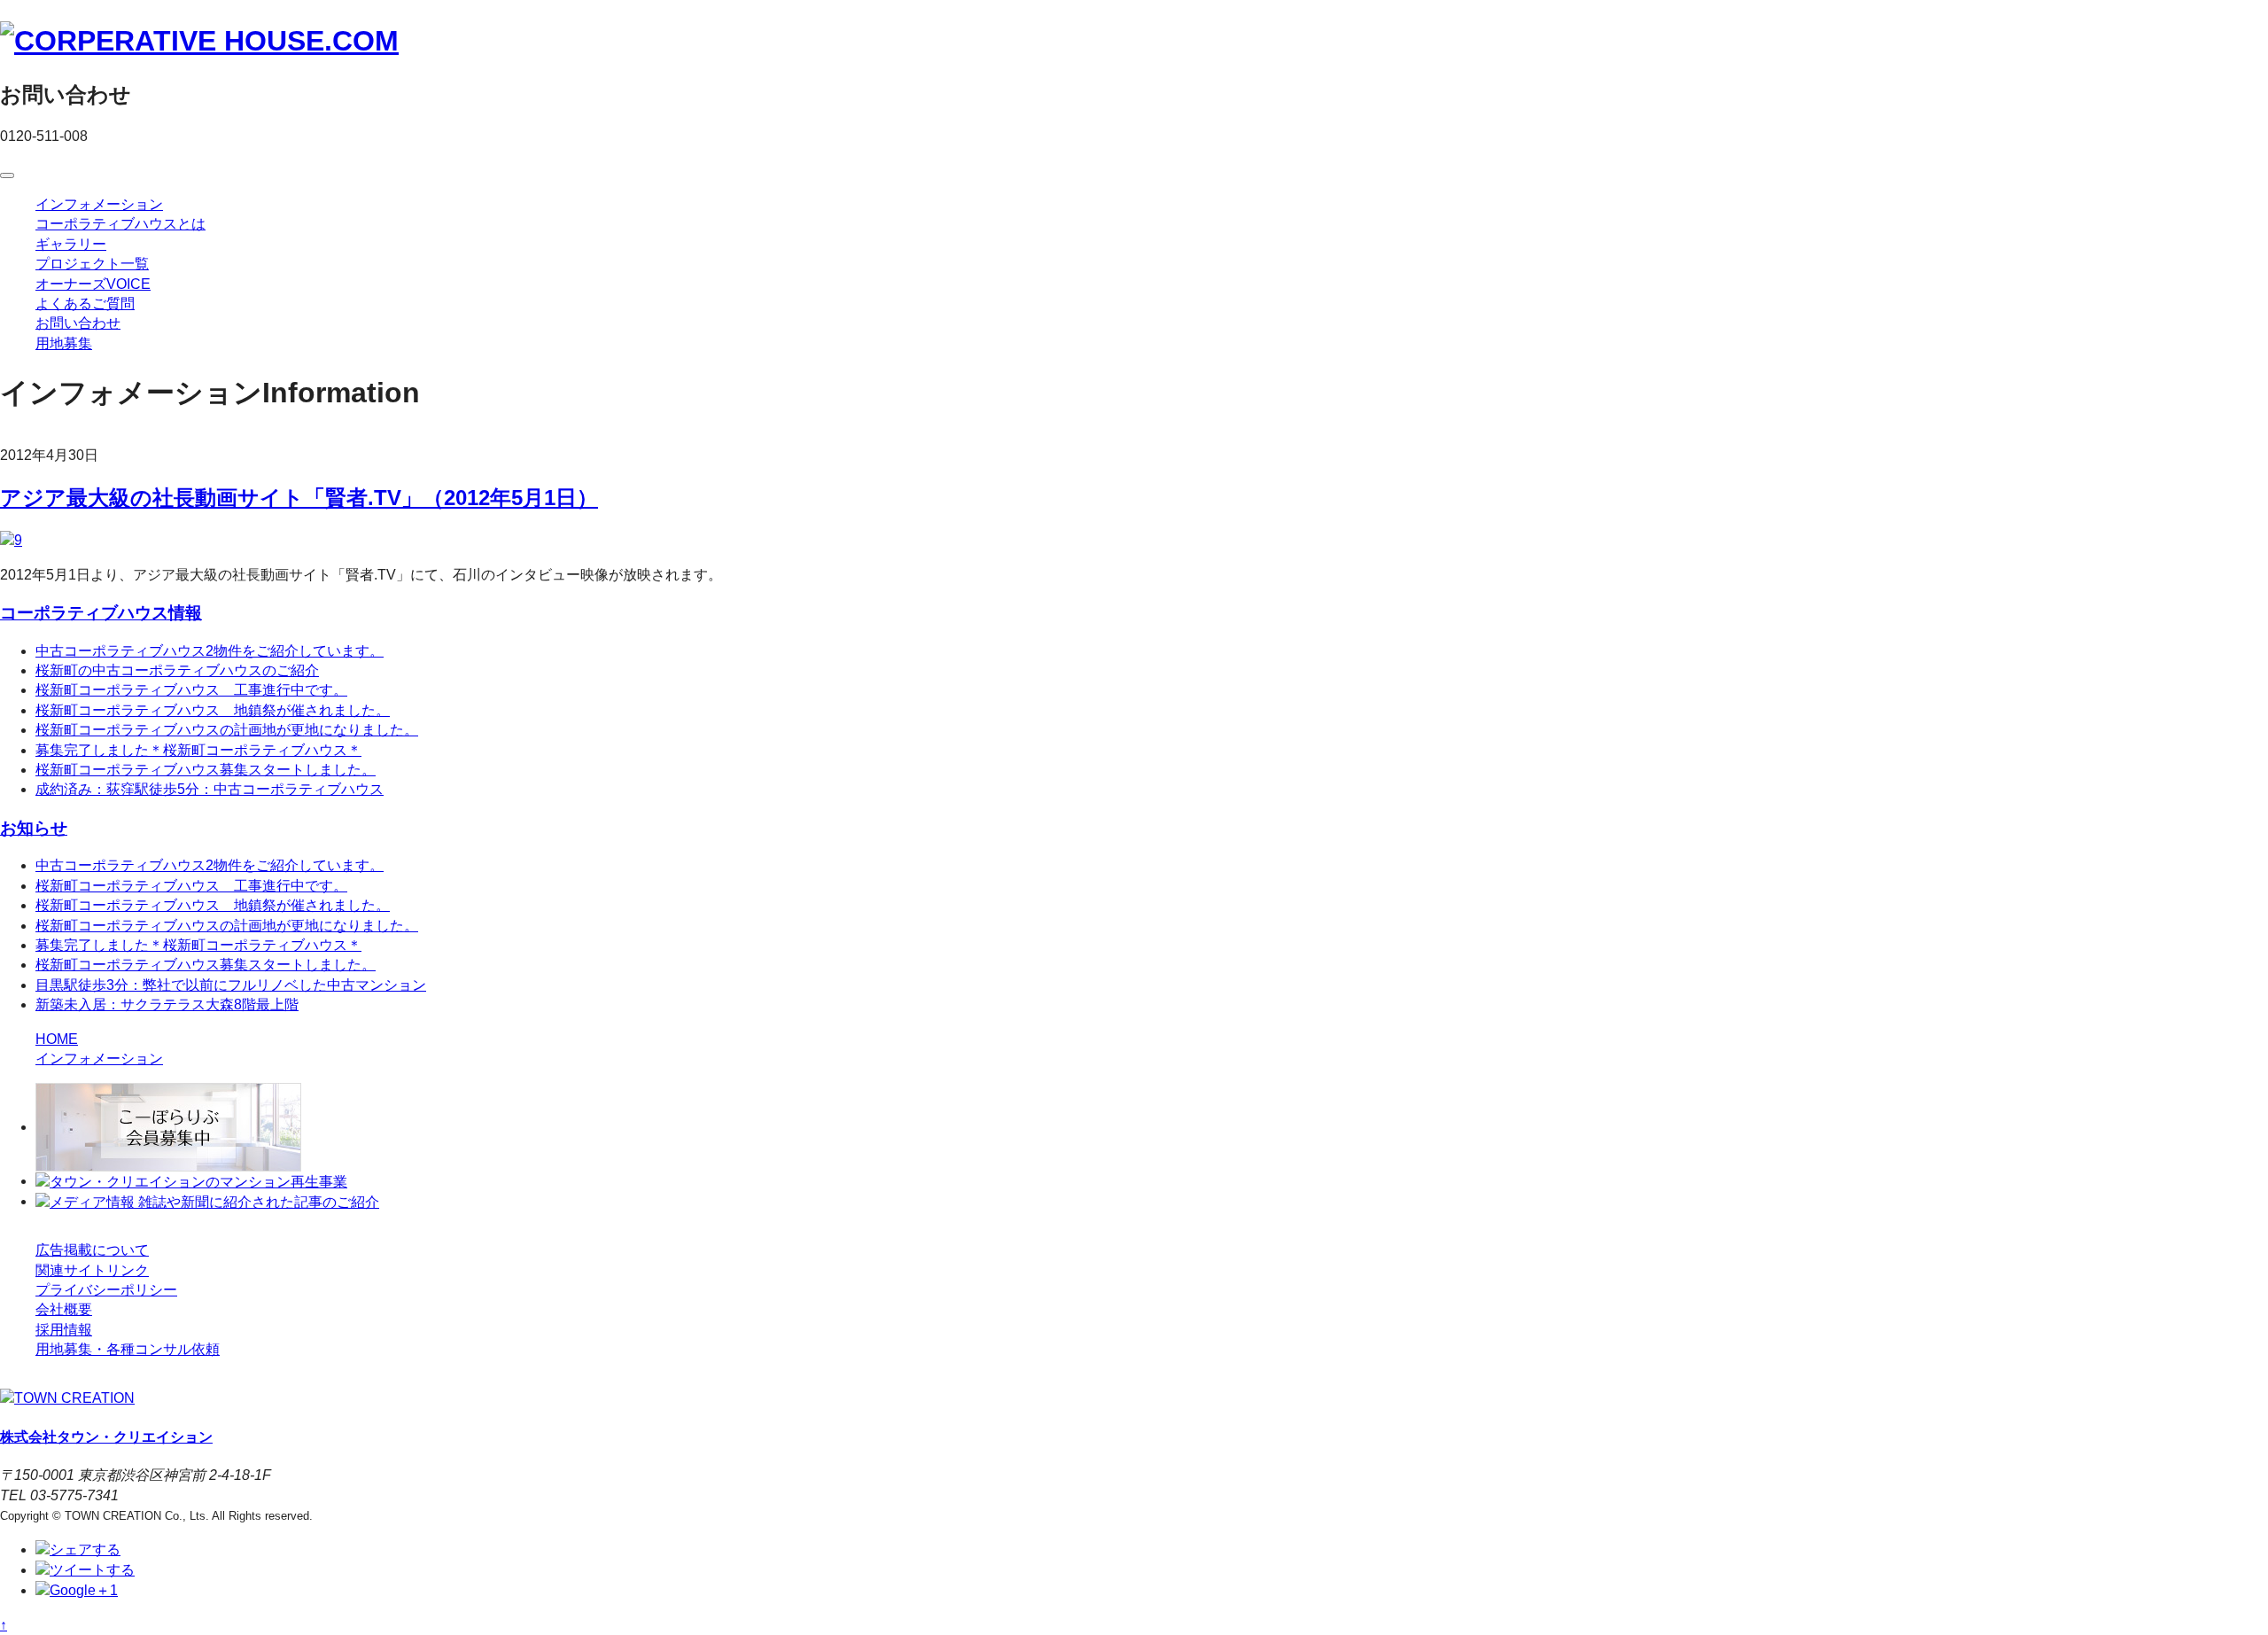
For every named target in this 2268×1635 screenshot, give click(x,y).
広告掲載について (92, 1250)
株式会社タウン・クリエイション (106, 1437)
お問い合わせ (78, 323)
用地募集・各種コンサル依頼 (128, 1349)
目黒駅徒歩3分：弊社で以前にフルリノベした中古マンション (231, 985)
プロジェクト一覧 (92, 264)
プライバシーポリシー (106, 1290)
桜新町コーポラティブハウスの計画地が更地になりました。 (227, 730)
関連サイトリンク (92, 1270)
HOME (57, 1039)
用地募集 (64, 343)
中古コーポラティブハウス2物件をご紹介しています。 (210, 651)
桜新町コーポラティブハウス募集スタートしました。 (206, 770)
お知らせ (34, 828)
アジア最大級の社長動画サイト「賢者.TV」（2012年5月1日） (299, 498)
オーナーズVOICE (93, 284)
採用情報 (64, 1330)
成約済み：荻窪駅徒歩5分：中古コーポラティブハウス (210, 789)
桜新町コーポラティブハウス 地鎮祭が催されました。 (213, 710)
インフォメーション (99, 204)
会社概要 (64, 1309)
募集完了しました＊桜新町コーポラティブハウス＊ (198, 750)
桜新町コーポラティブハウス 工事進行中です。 (191, 690)
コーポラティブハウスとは (120, 224)
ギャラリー (71, 244)
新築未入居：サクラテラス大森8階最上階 (167, 1004)
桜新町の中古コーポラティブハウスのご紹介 (177, 670)
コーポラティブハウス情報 (101, 613)
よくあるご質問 (85, 304)
